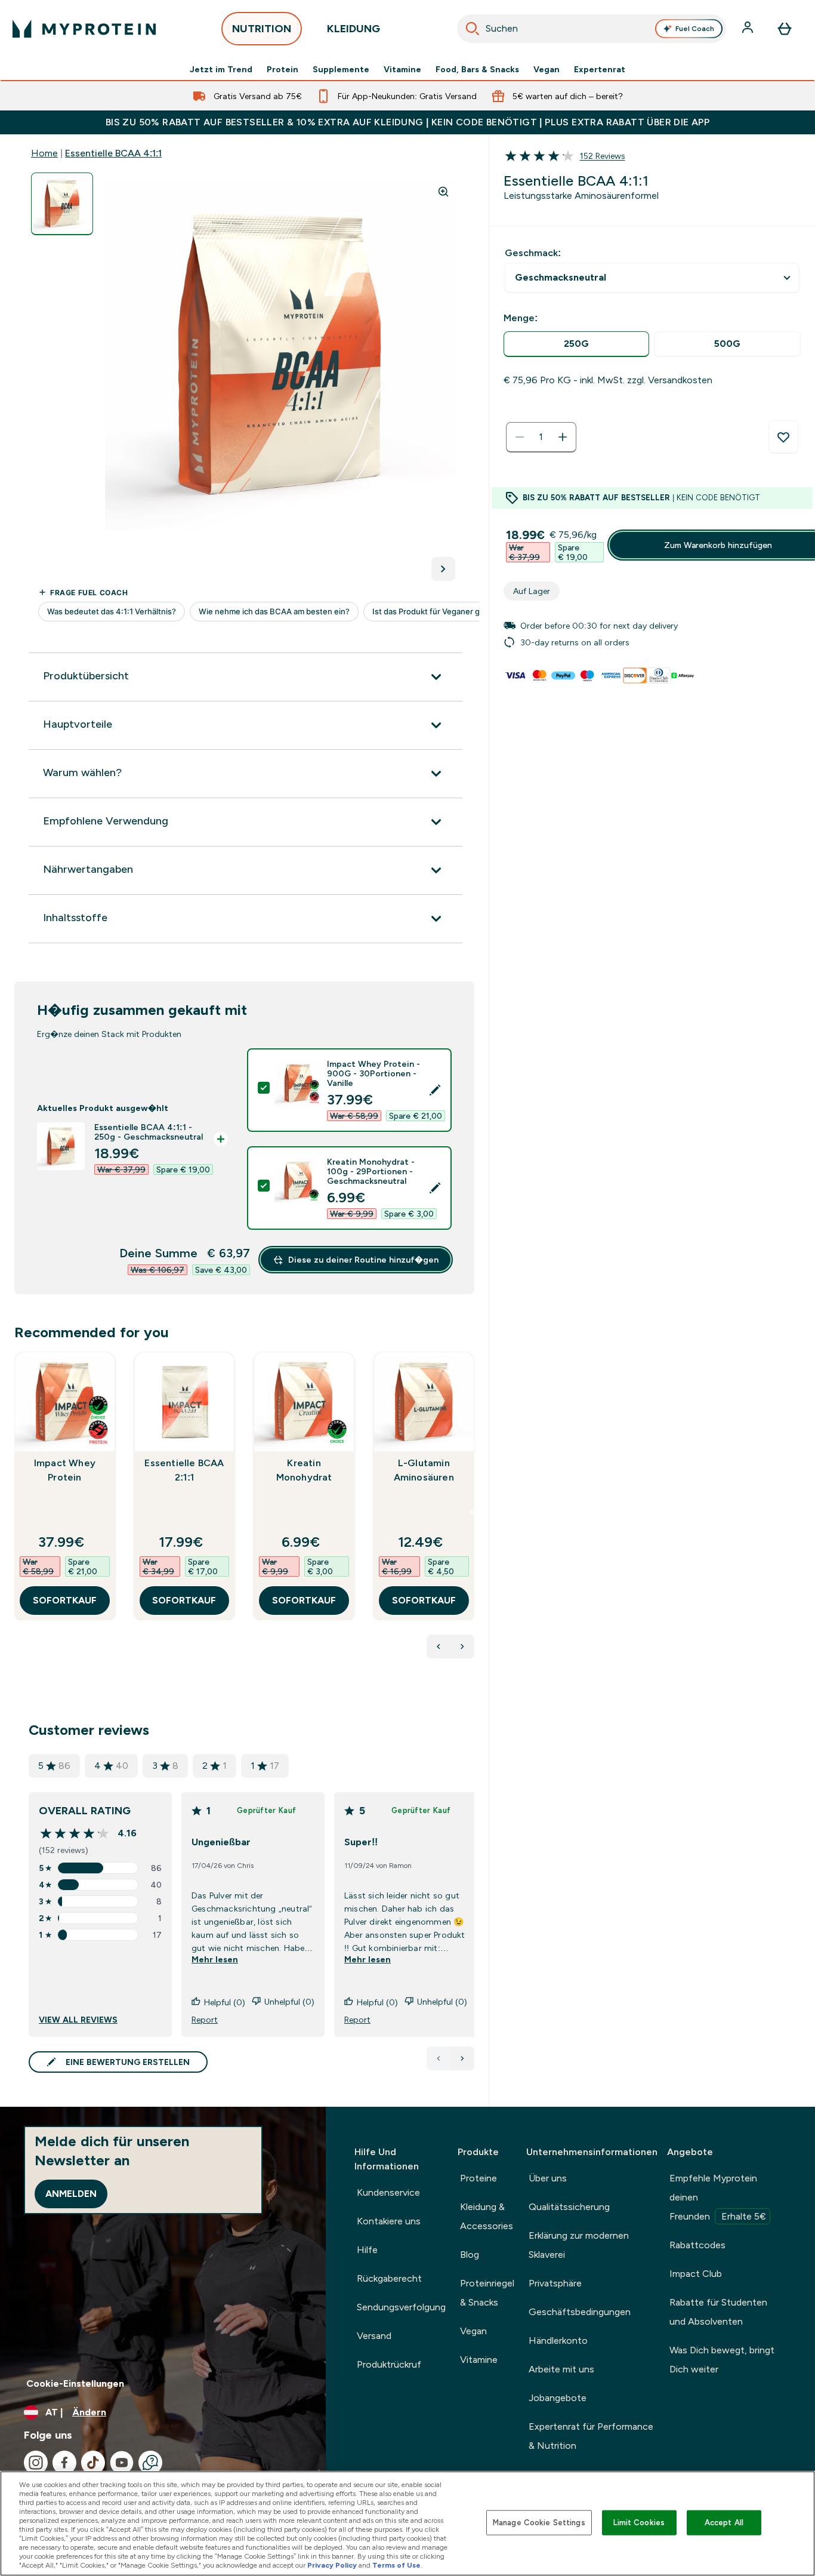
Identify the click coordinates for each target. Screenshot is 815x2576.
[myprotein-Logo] (84, 29)
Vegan (547, 69)
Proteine (478, 2178)
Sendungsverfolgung (401, 2307)
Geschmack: (533, 253)
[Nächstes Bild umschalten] (443, 569)
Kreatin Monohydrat (304, 1470)
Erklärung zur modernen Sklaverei (579, 2245)
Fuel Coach (695, 29)
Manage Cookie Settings (539, 2523)
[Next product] (462, 1646)
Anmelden (71, 2194)
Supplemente (341, 69)
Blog (470, 2255)
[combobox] (592, 29)
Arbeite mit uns (561, 2369)
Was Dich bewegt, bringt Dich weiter (722, 2360)
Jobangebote (558, 2398)
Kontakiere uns (389, 2221)
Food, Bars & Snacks (477, 69)
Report (205, 2020)
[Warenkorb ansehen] (785, 29)
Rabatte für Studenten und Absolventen (718, 2312)
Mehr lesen (215, 1959)
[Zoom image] (443, 192)
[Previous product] (439, 1646)
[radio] (576, 344)
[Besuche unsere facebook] (64, 2463)
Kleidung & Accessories (487, 2216)
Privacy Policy (332, 2565)
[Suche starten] (473, 29)
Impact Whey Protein (65, 1470)
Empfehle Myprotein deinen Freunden (718, 2197)
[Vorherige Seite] (439, 2058)
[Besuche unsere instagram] (36, 2463)
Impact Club (696, 2274)
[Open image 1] (62, 204)
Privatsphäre (555, 2283)
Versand (374, 2336)
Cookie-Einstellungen (75, 2383)
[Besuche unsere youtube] (122, 2463)
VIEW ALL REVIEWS (78, 2020)
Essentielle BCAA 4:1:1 (113, 153)
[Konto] (749, 29)
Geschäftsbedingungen (580, 2312)
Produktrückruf (389, 2364)
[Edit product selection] (435, 1090)
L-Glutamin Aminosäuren (424, 1470)
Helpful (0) (225, 2002)
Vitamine (402, 69)
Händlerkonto (558, 2340)
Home (44, 153)
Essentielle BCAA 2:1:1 (184, 1470)
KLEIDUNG (354, 29)
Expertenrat (600, 69)
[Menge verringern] (520, 437)
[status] (541, 437)
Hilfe (367, 2250)
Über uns (548, 2178)
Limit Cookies (639, 2523)
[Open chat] (150, 2463)
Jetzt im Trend (221, 69)
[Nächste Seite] (462, 2058)
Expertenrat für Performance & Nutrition (591, 2436)
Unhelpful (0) (289, 2002)
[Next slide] (472, 1512)
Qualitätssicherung (569, 2207)
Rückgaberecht (389, 2278)
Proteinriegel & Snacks (487, 2293)
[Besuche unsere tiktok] (93, 2463)
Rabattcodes (697, 2245)
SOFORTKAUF (65, 1600)
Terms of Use (396, 2565)
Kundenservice (388, 2192)
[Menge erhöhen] (563, 437)
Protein (283, 69)
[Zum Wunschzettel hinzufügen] (783, 437)
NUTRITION (262, 29)
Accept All (724, 2523)
